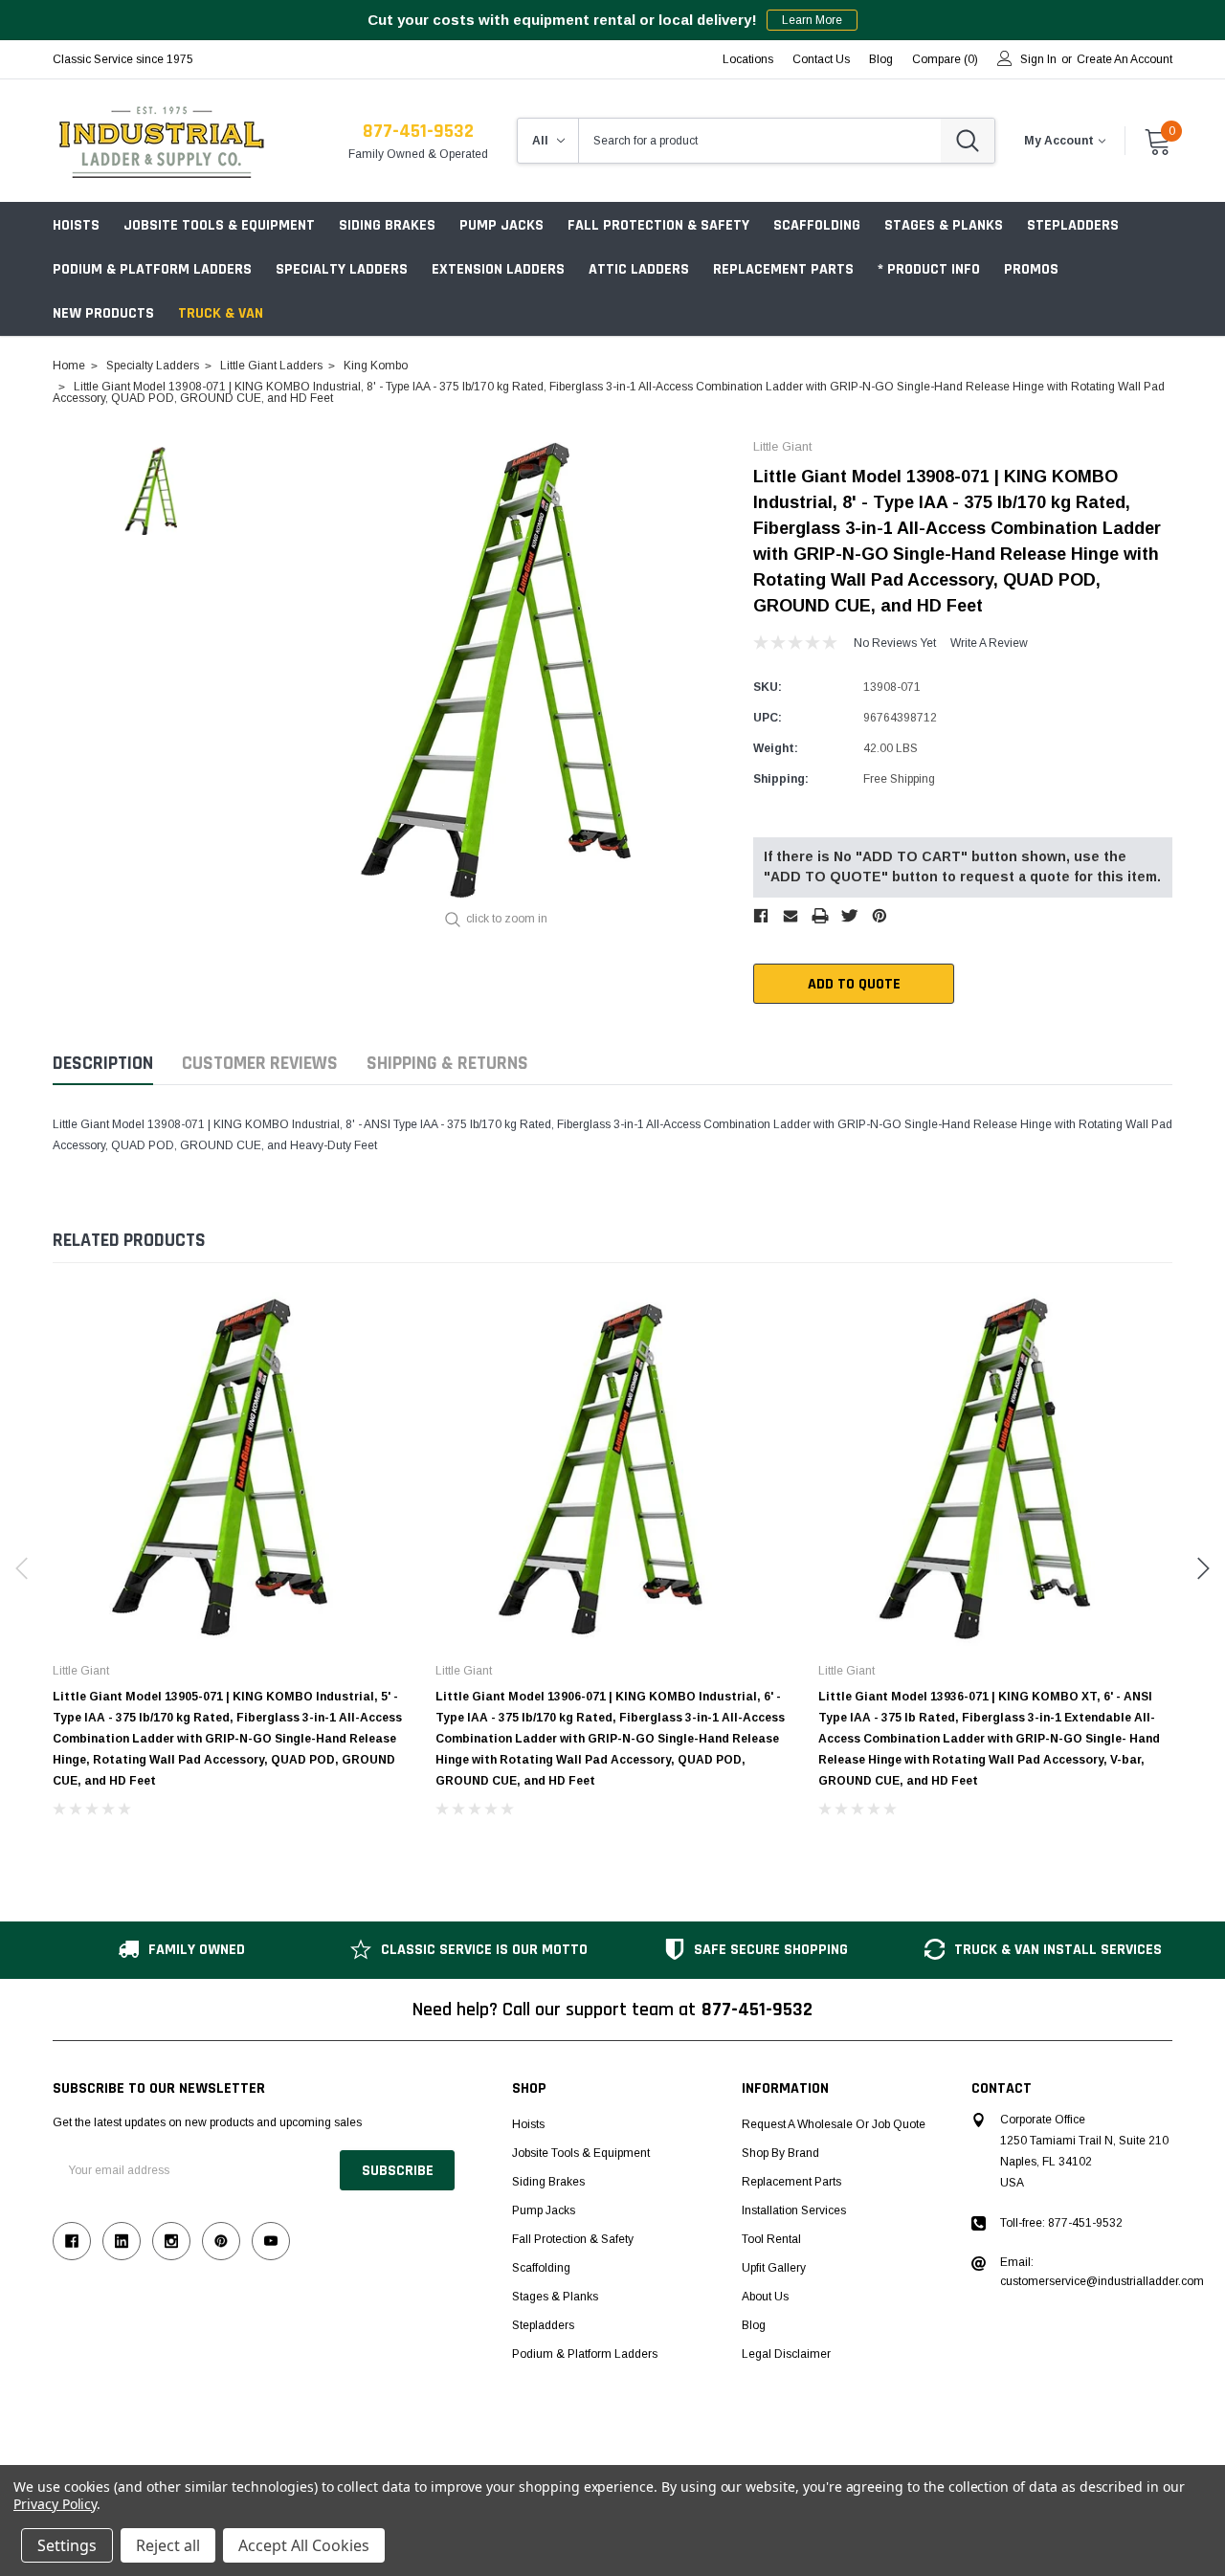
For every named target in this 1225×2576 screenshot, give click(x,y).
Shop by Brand (780, 2153)
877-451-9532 (418, 131)
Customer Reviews (260, 1064)
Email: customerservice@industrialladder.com (1102, 2272)
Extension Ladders (498, 269)
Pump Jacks (501, 225)
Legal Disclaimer (786, 2354)
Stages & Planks (944, 225)
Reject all (168, 2545)
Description (103, 1064)
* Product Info (929, 269)
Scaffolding (817, 225)
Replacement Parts (783, 269)
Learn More (812, 20)
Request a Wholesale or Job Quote (834, 2124)
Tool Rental (771, 2239)
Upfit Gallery (774, 2268)
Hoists (76, 225)
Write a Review (989, 643)
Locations (748, 59)
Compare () (945, 59)
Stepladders (1073, 225)
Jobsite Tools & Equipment (219, 225)
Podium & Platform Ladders (152, 269)
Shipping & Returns (447, 1064)
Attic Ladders (639, 269)
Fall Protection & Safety (658, 225)
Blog (754, 2325)
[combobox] (760, 141)
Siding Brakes (387, 225)
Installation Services (794, 2210)
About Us (765, 2297)
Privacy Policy (55, 2504)
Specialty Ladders (342, 269)
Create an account (1125, 59)
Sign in (1038, 59)
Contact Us (821, 59)
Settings (67, 2545)
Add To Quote (854, 984)
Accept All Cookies (304, 2545)
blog (881, 59)
